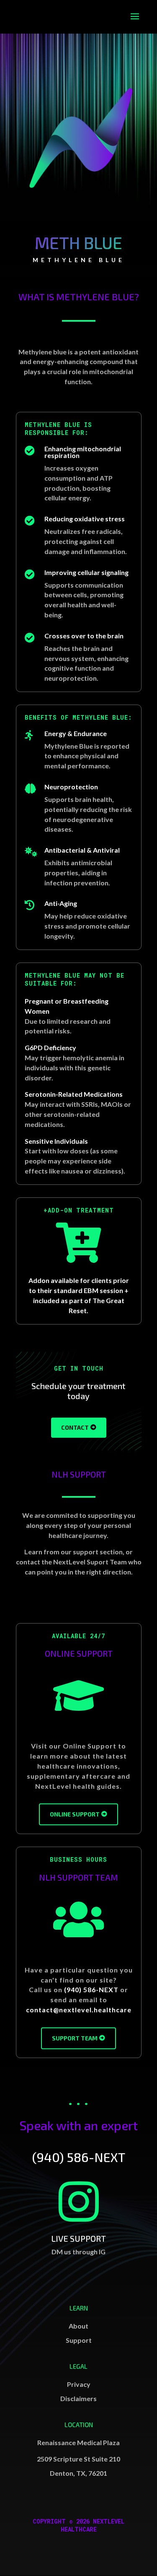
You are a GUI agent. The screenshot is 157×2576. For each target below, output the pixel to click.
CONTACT (75, 1427)
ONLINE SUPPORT (75, 1814)
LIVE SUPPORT (78, 2238)
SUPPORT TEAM (75, 2038)
